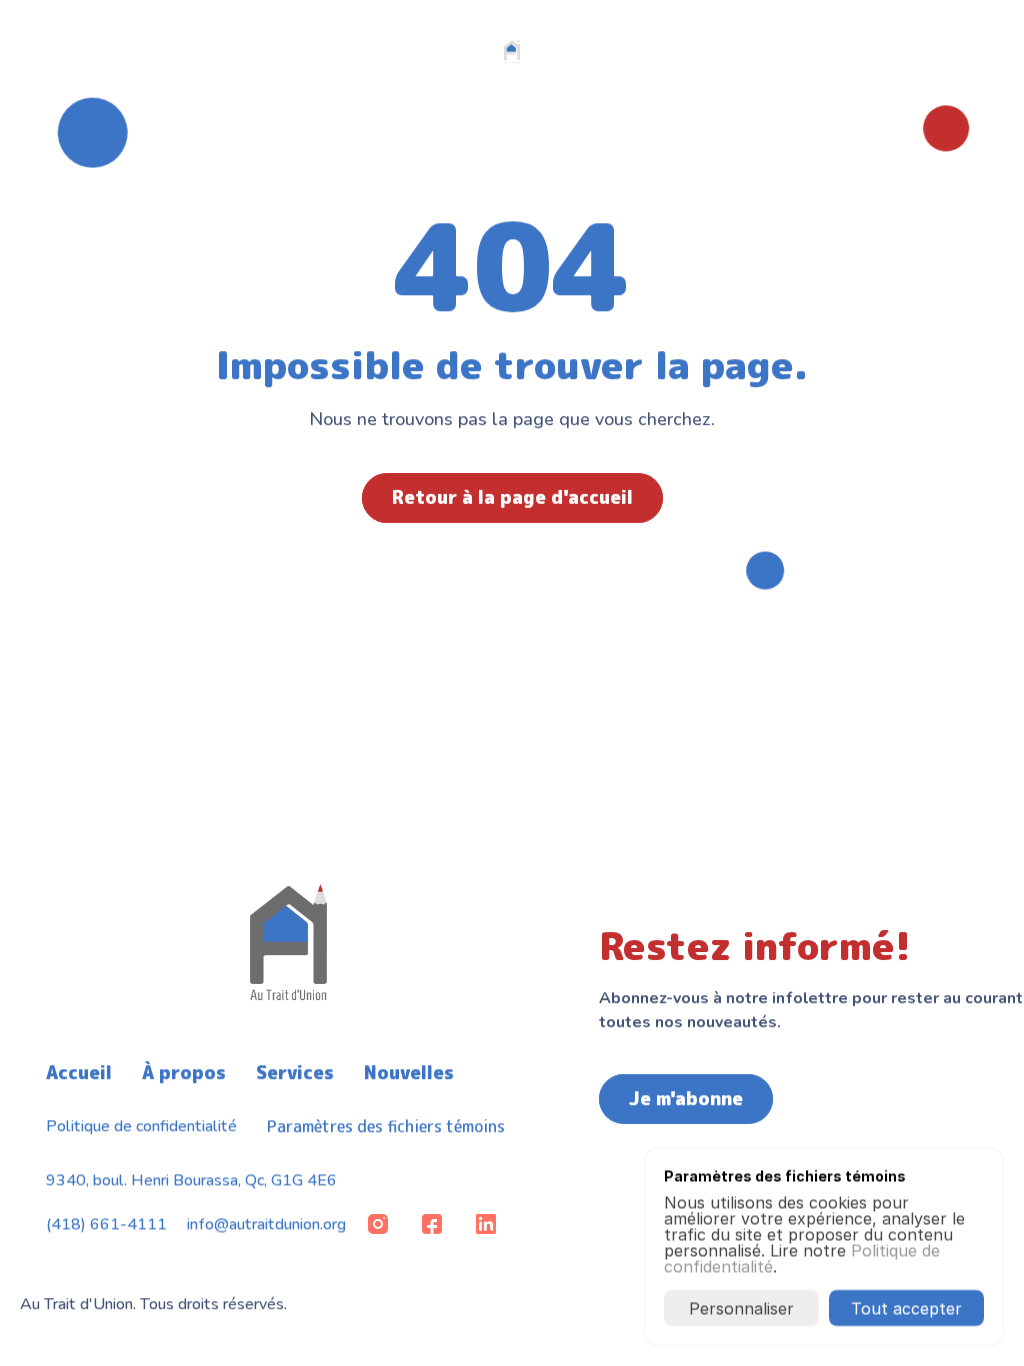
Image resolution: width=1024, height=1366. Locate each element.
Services (295, 1072)
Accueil (79, 1072)
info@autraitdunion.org (266, 1224)
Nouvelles (409, 1072)
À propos (184, 1072)
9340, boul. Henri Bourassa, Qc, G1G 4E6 (191, 1180)
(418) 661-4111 (106, 1224)
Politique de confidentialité (141, 1126)
